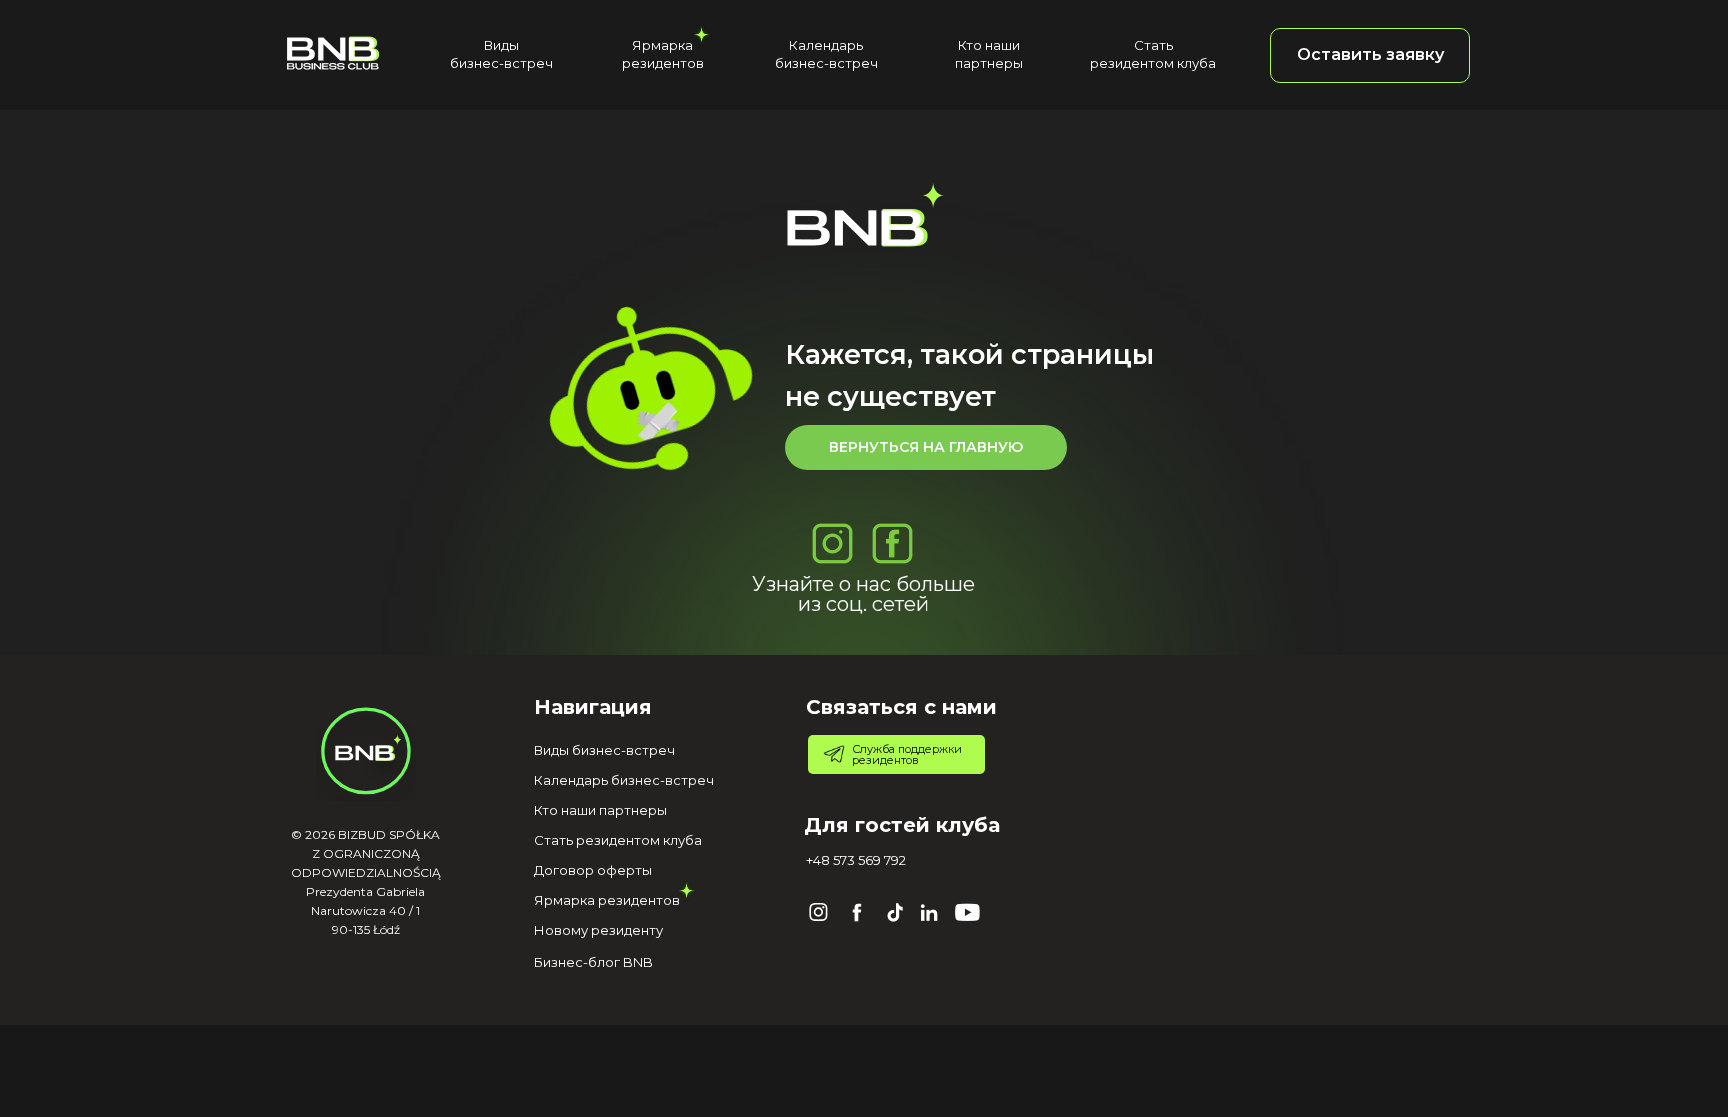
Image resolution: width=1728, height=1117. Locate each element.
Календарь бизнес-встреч (624, 780)
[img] (332, 52)
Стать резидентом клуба (618, 840)
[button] (1370, 55)
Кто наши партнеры (600, 810)
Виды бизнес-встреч (604, 750)
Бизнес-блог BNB (593, 962)
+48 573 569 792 (856, 860)
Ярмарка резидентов (607, 900)
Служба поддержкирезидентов (907, 754)
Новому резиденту (598, 930)
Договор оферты (593, 870)
